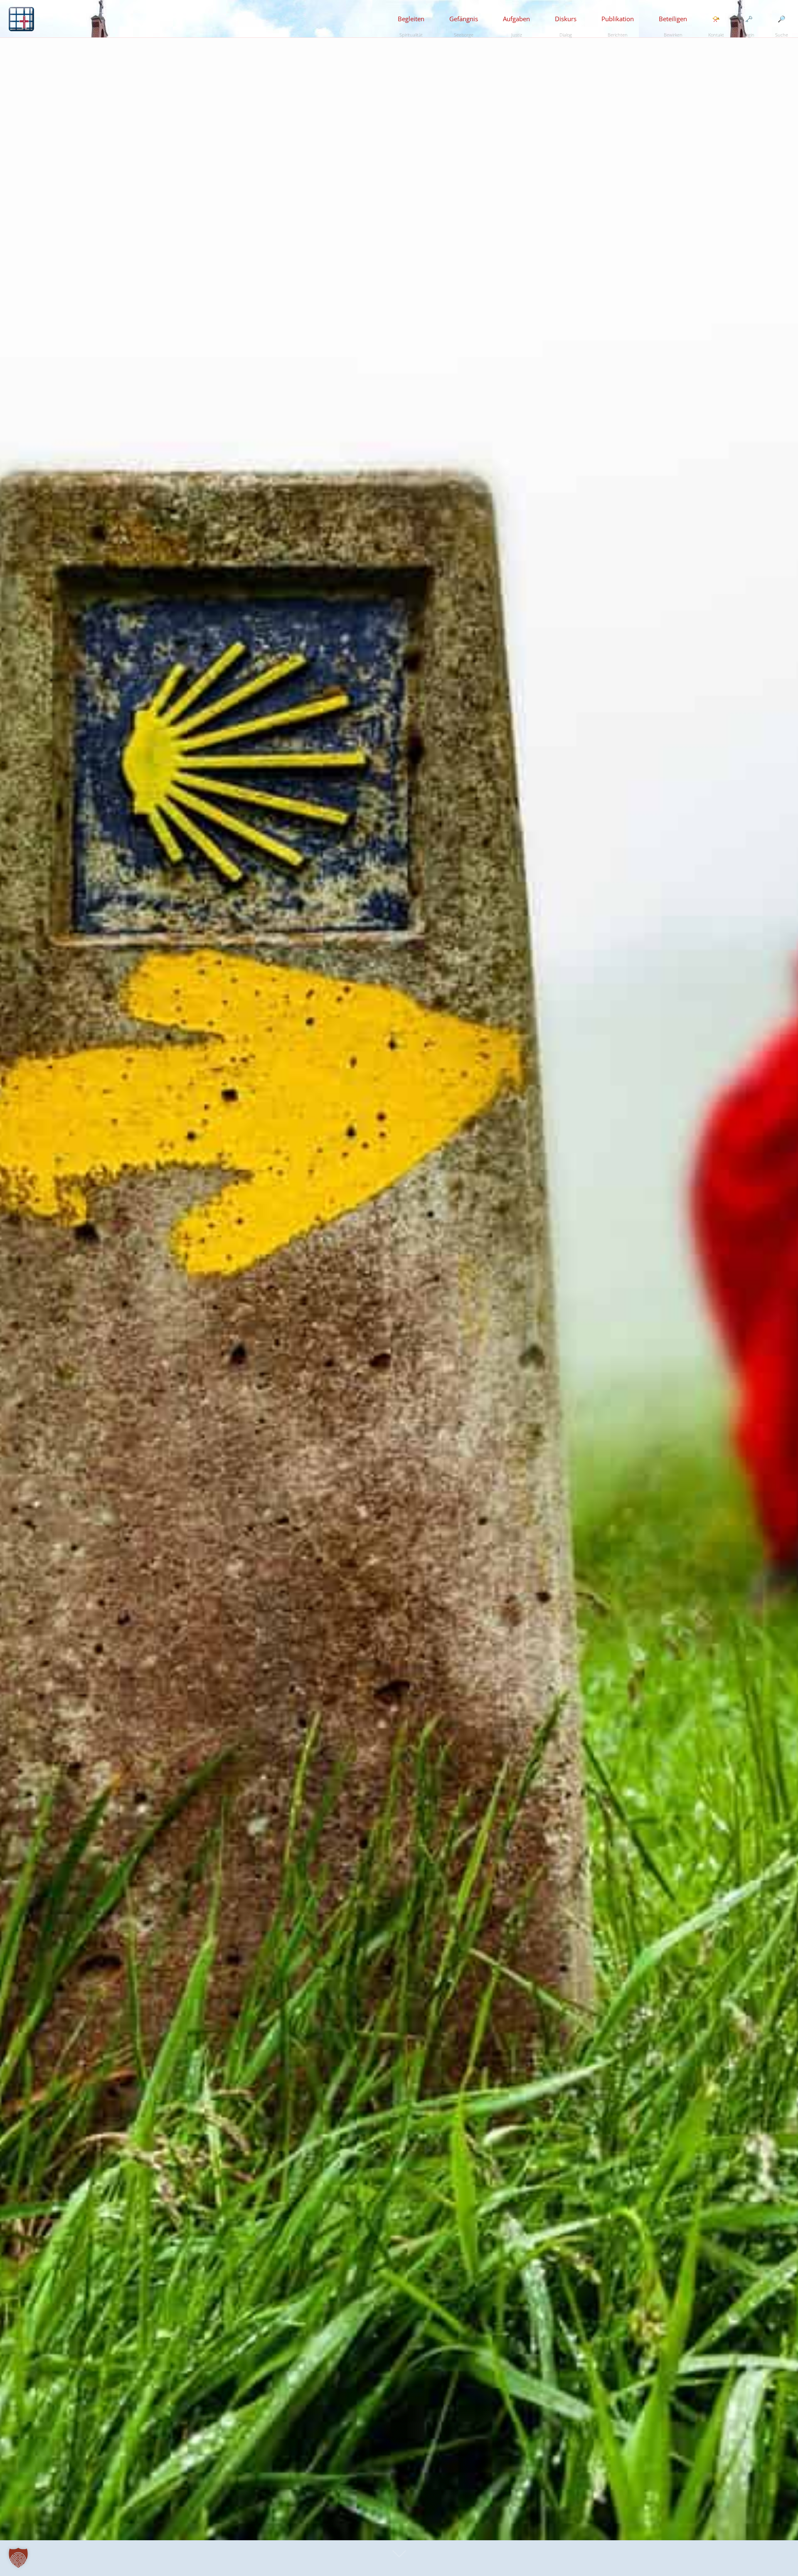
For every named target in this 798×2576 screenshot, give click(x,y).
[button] (18, 2558)
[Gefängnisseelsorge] (21, 19)
